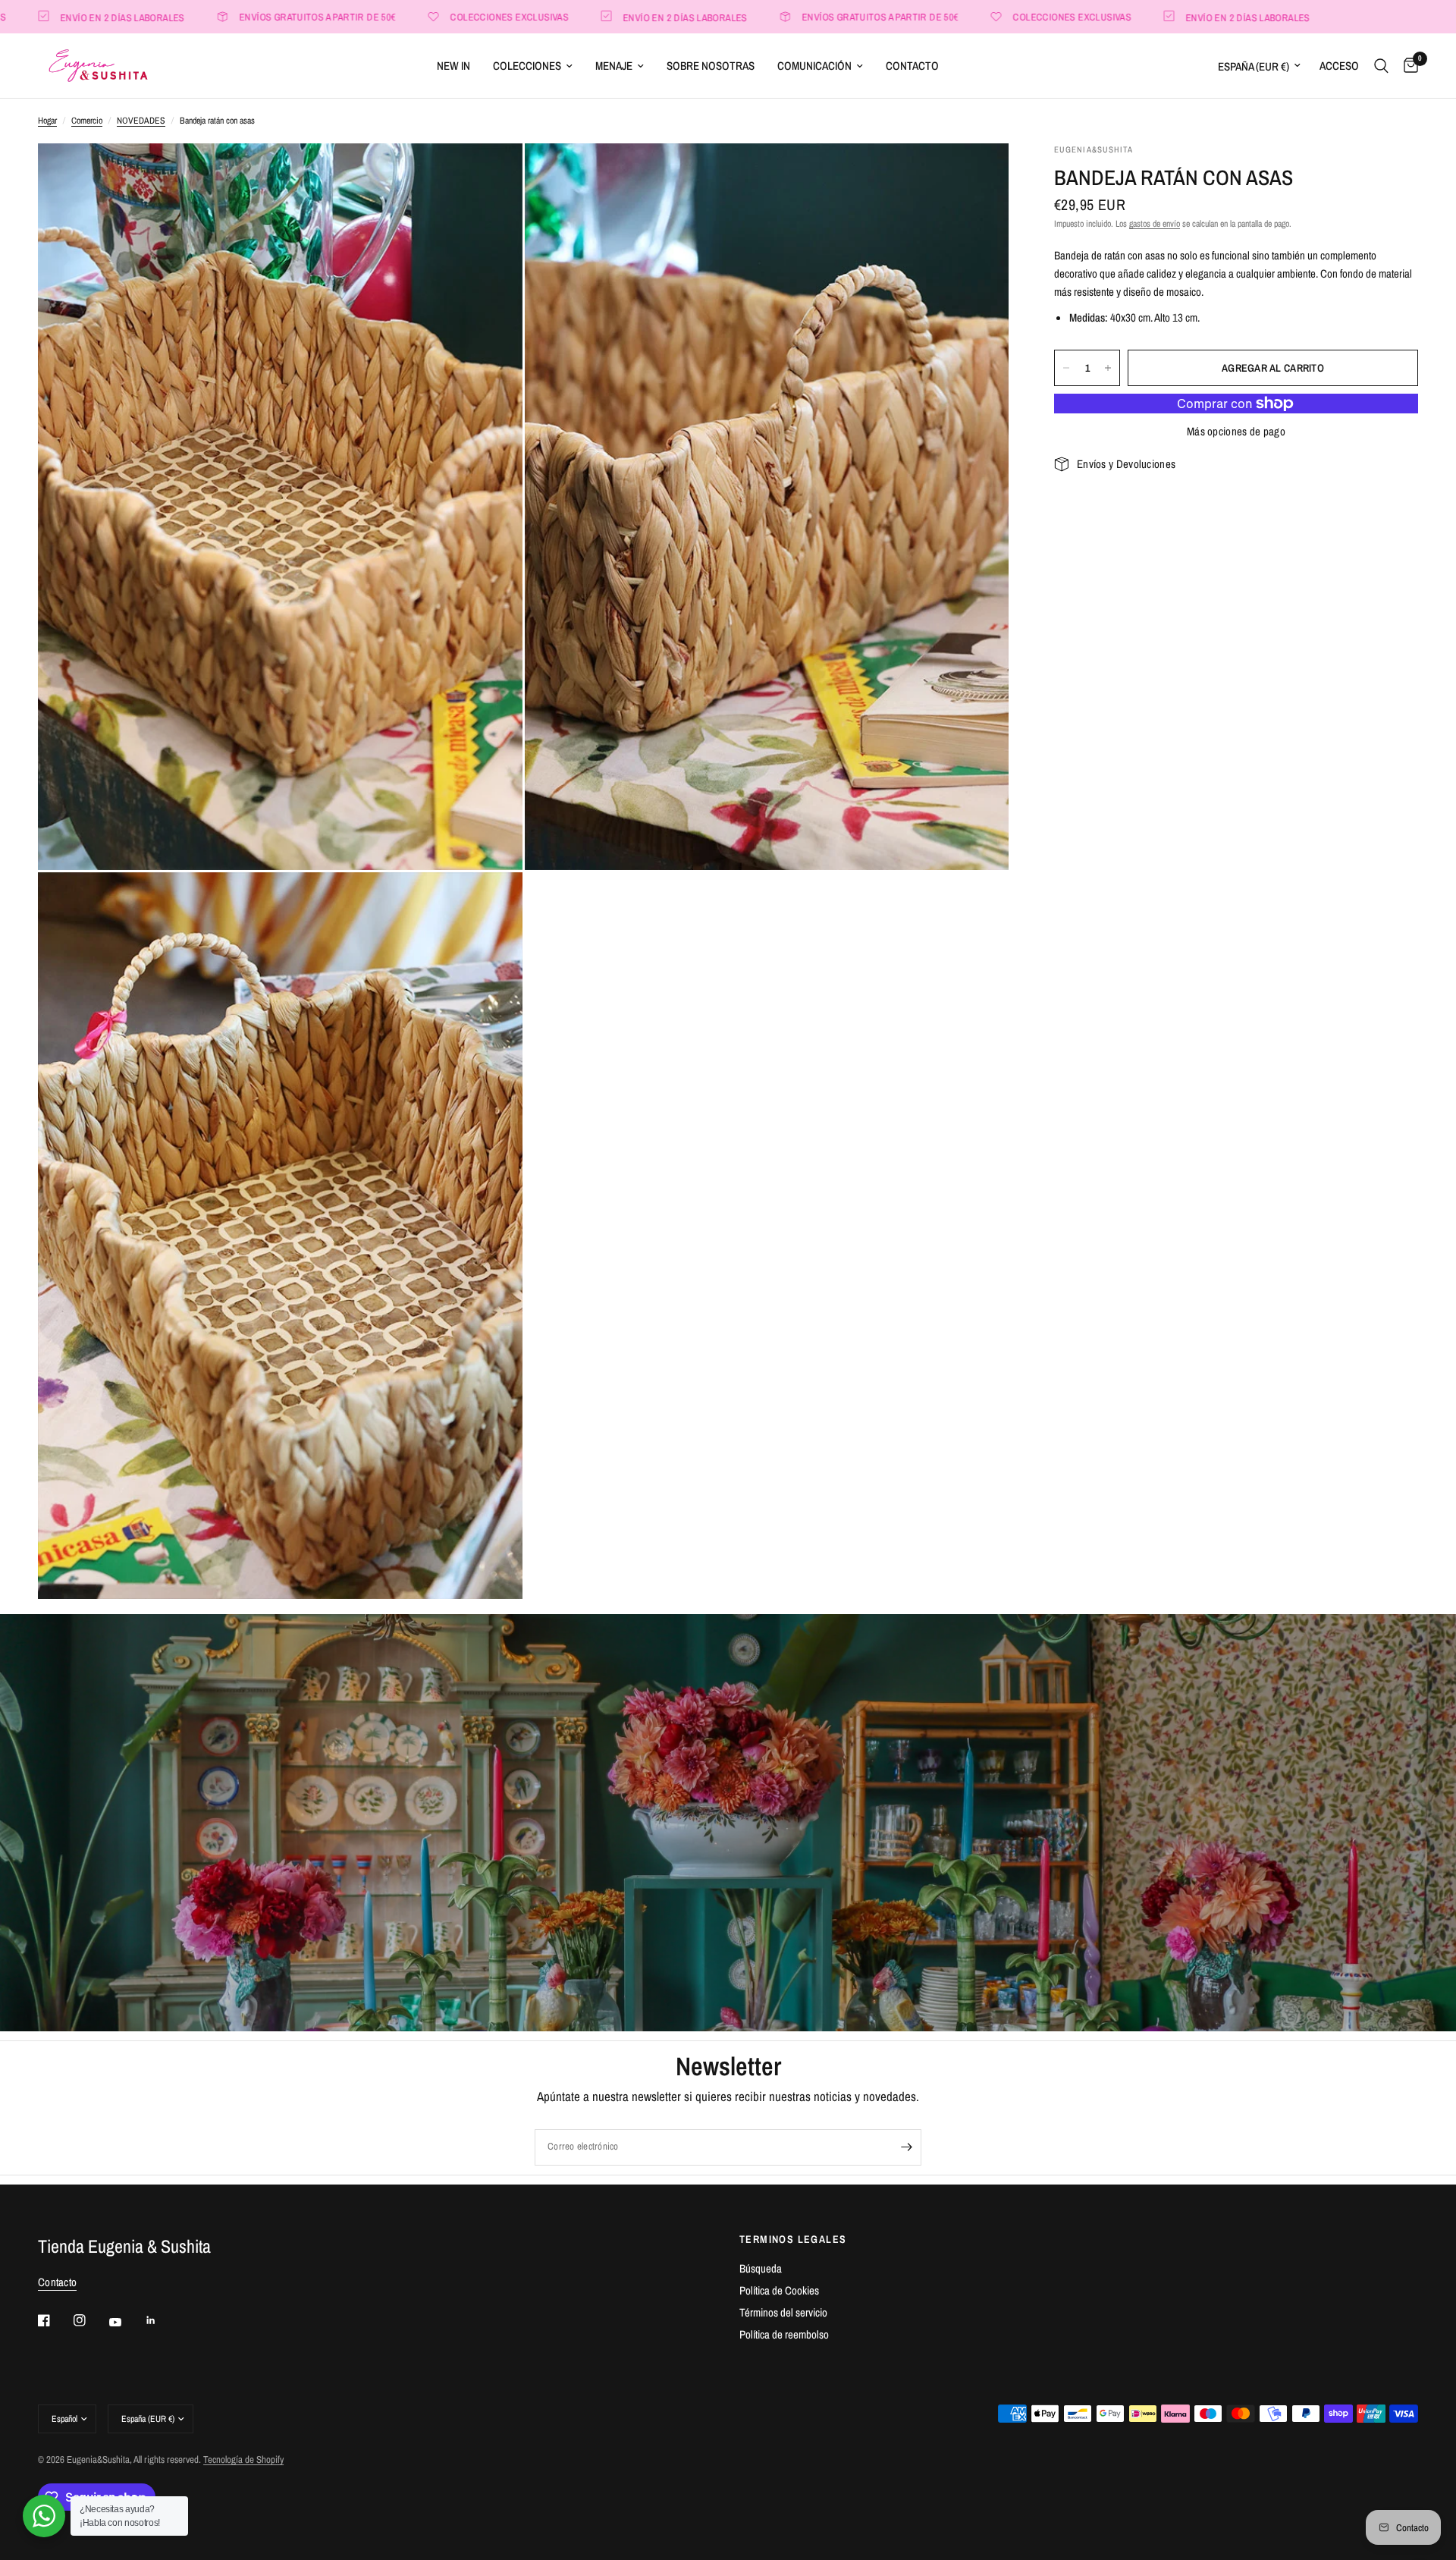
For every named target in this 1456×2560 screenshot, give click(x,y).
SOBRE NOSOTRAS (711, 66)
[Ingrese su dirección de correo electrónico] (906, 2147)
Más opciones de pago (1236, 431)
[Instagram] (90, 2320)
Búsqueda (761, 2268)
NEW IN (453, 66)
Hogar (47, 121)
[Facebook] (55, 2320)
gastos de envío (1155, 224)
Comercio (87, 121)
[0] (1407, 66)
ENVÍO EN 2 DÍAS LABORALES (570, 17)
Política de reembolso (784, 2334)
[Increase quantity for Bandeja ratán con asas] (1108, 368)
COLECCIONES (527, 66)
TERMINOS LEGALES (793, 2239)
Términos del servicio (783, 2312)
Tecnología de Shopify (243, 2459)
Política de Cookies (779, 2290)
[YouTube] (126, 2323)
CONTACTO (912, 66)
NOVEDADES (141, 121)
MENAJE (614, 66)
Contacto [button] (57, 2282)
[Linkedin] (162, 2320)
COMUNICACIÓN (814, 66)
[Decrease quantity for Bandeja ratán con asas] (1066, 368)
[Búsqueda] (1381, 66)
